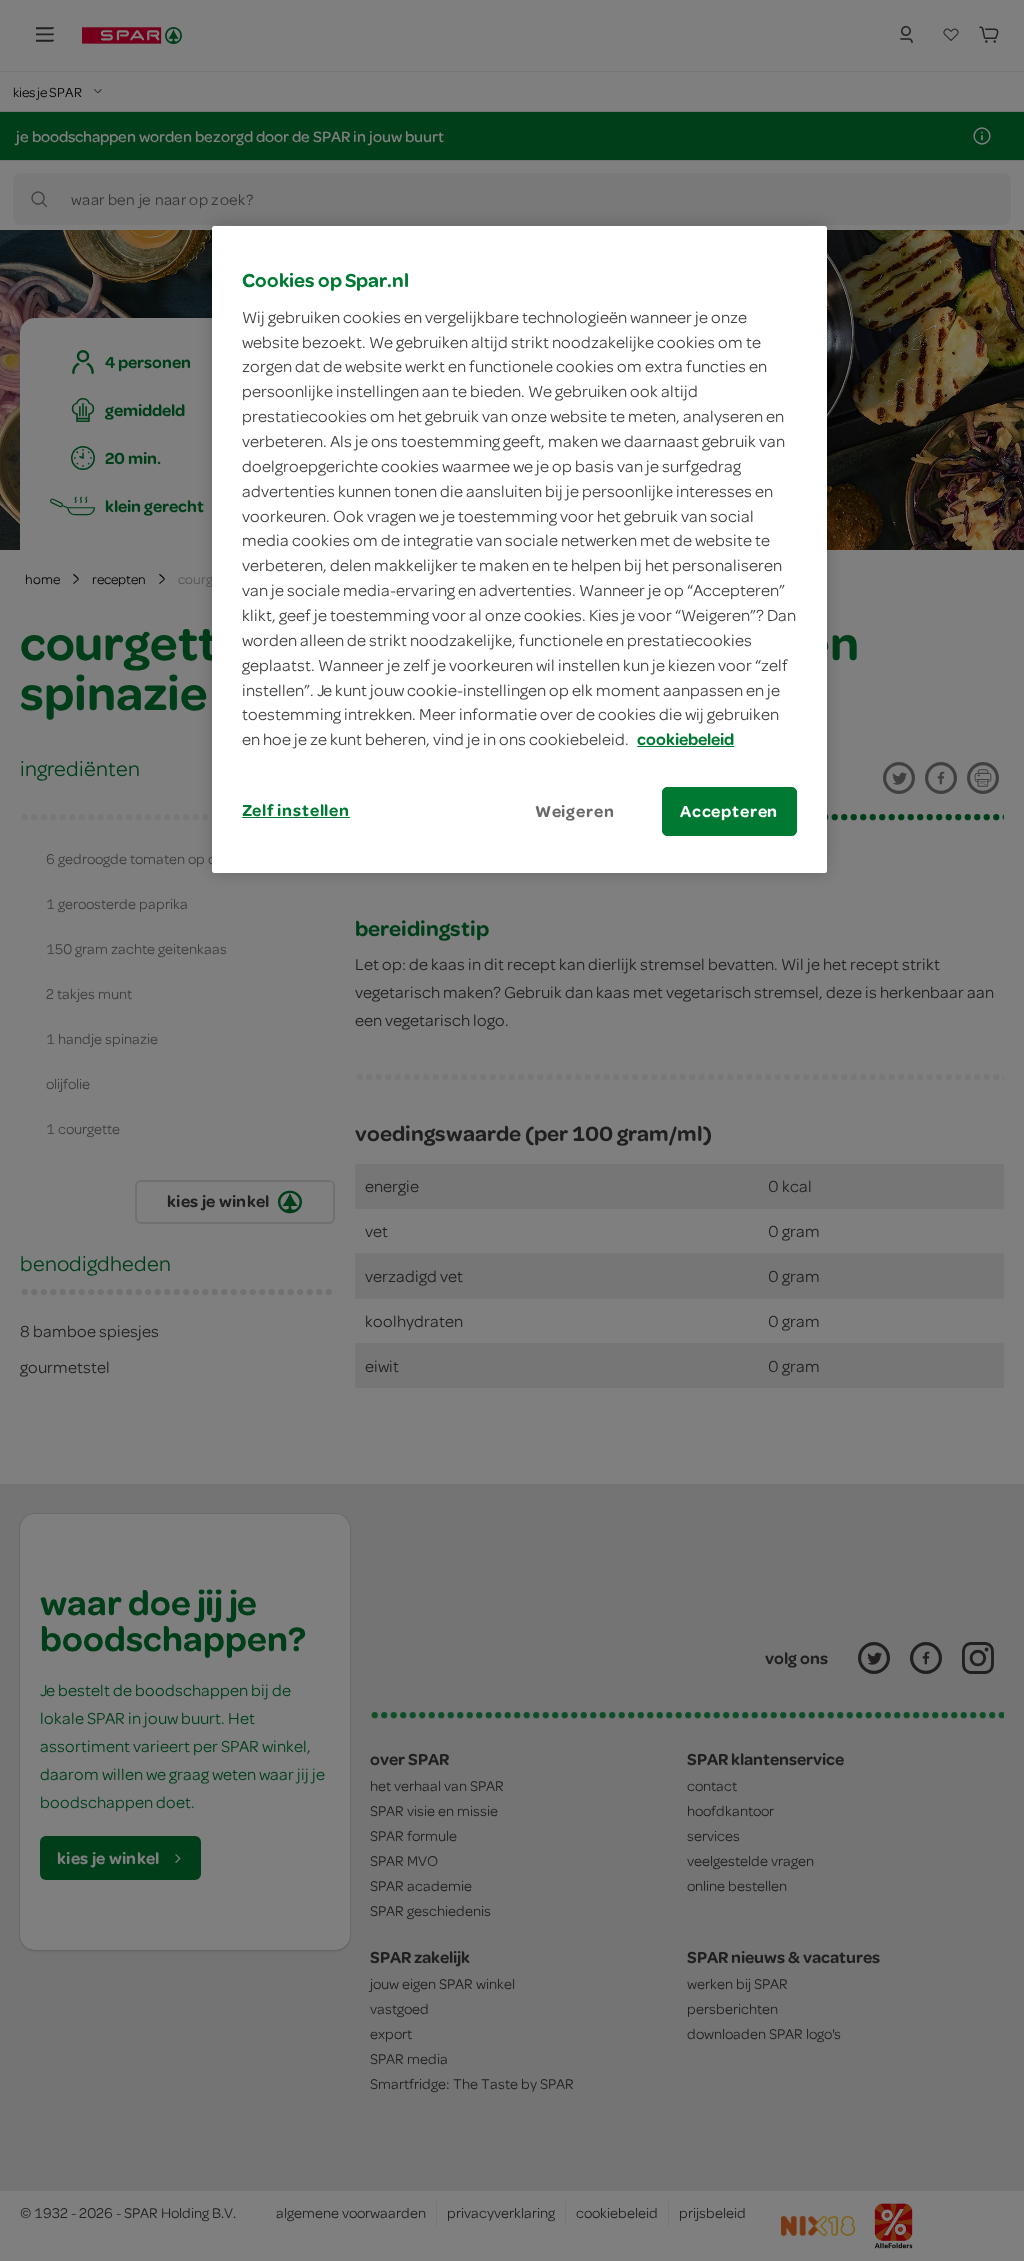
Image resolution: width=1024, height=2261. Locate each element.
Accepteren (729, 811)
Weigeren (575, 811)
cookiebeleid (685, 739)
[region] (519, 549)
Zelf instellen (296, 810)
